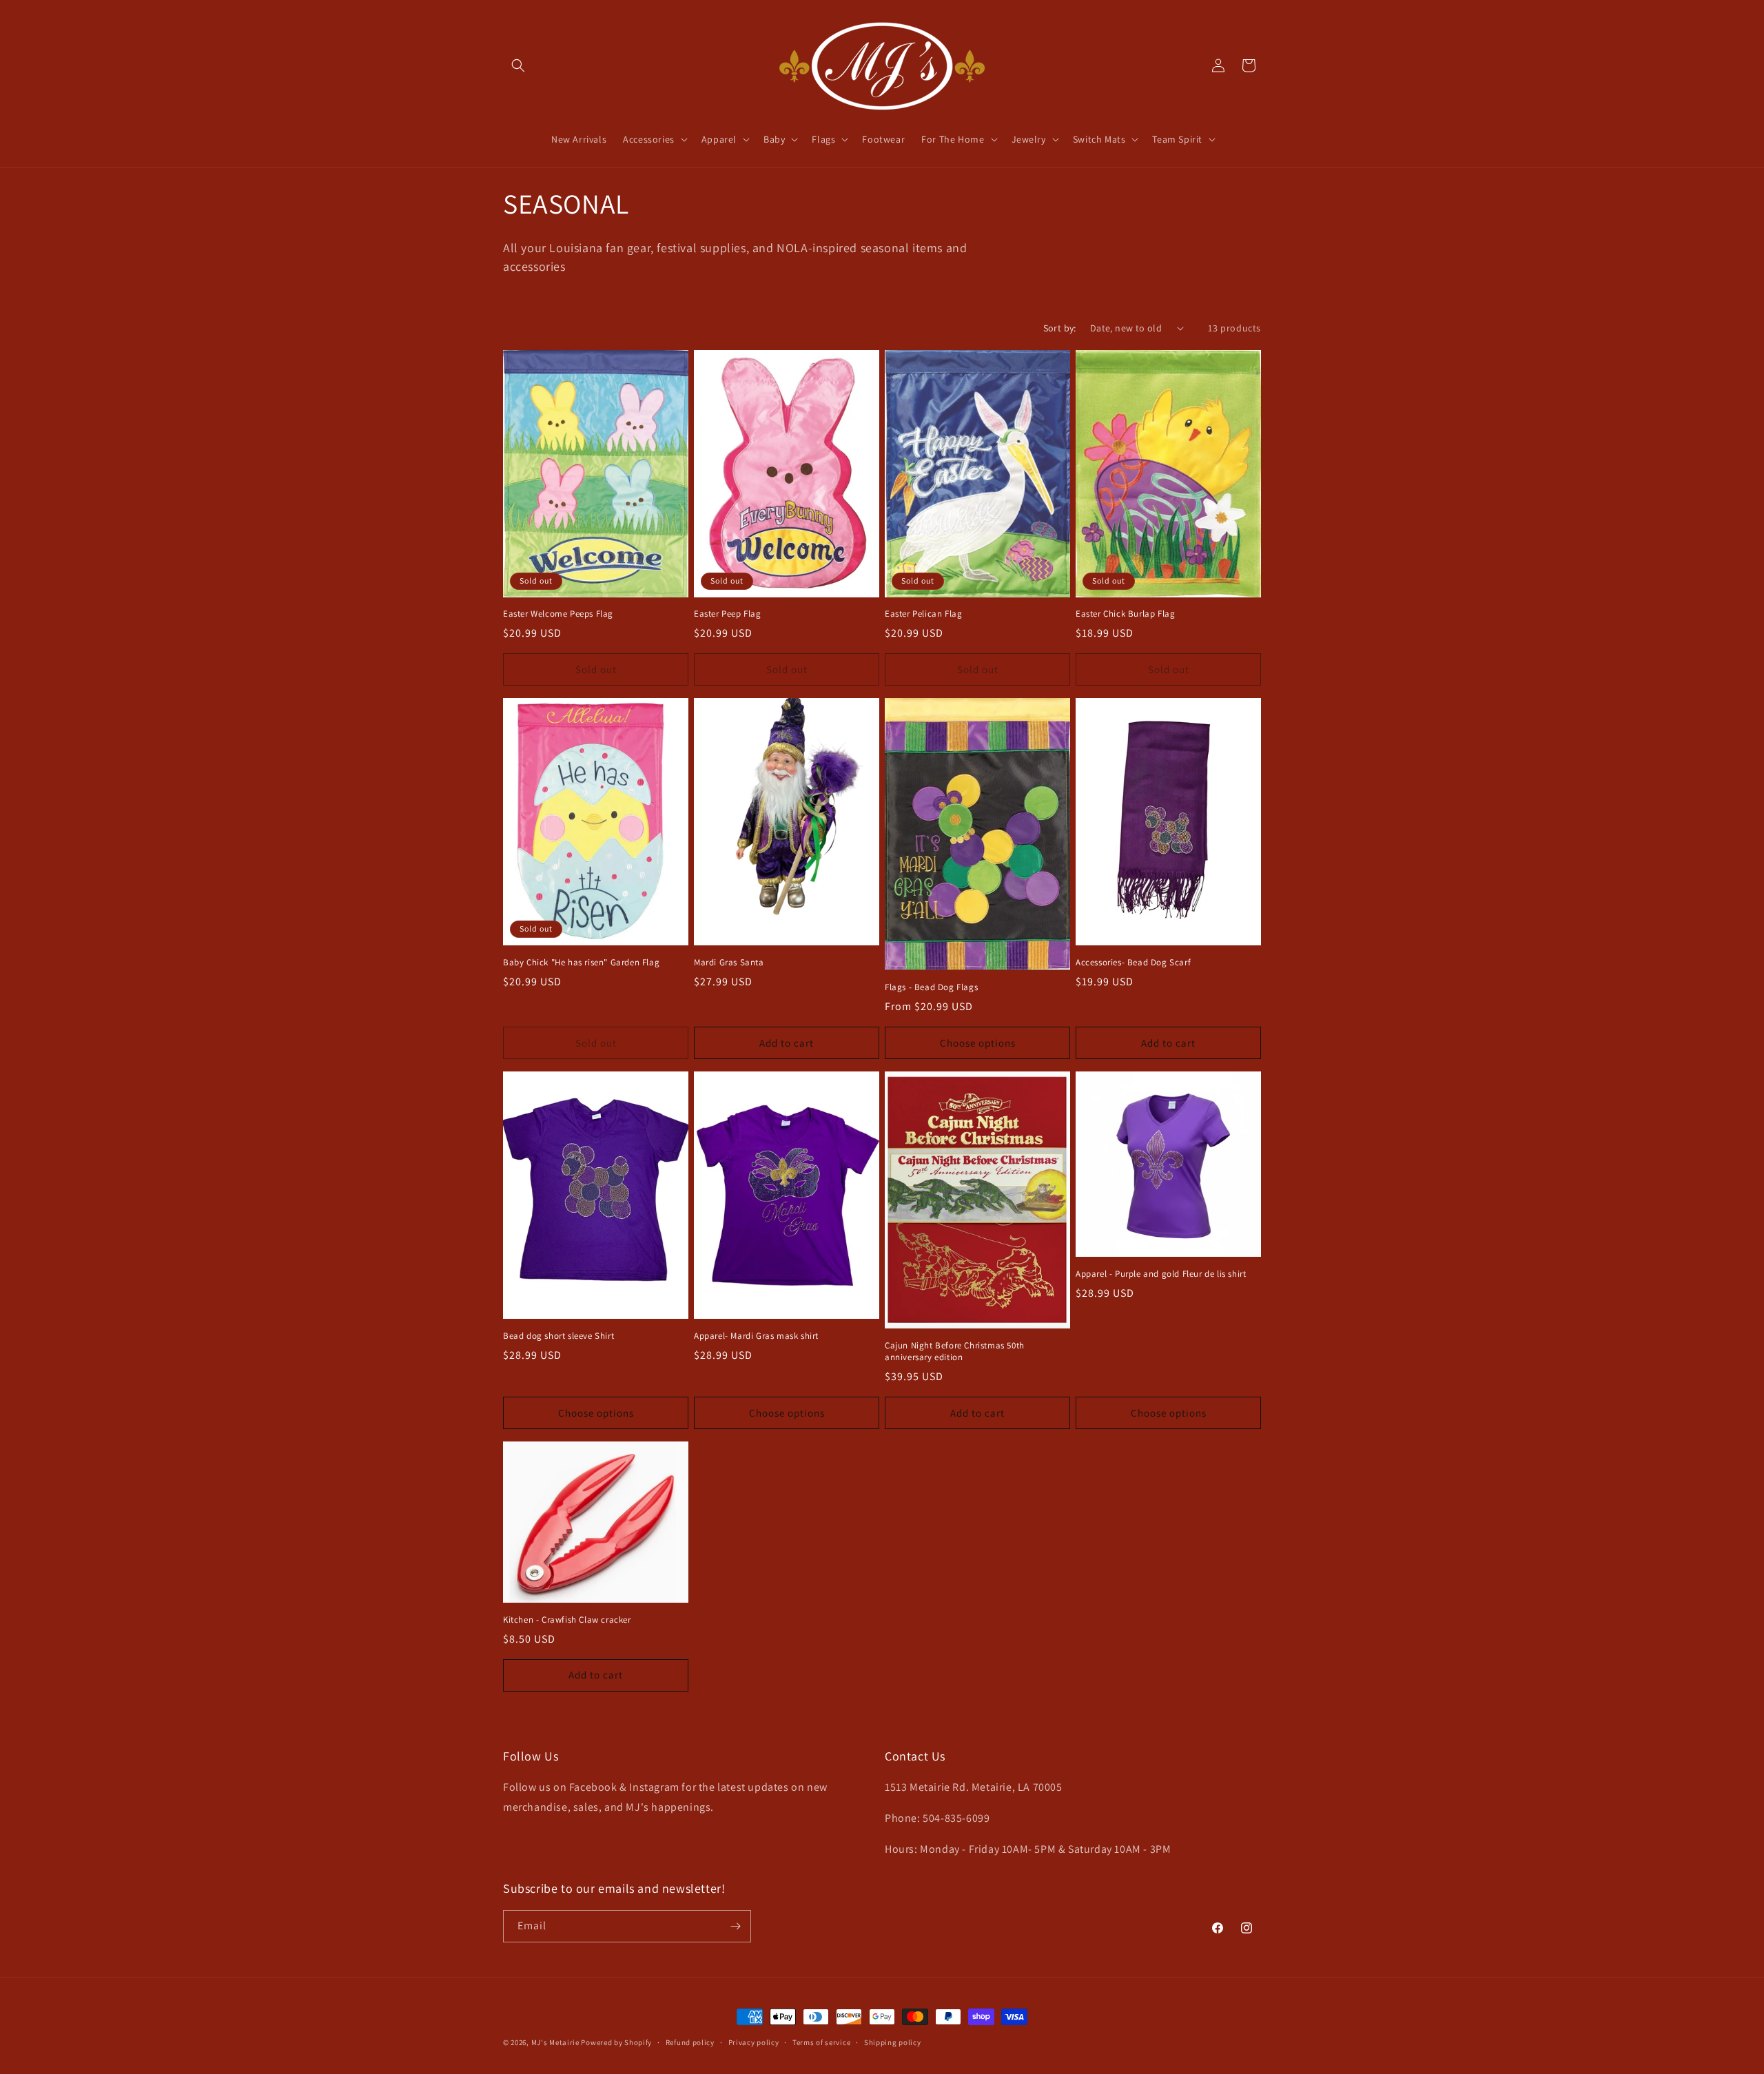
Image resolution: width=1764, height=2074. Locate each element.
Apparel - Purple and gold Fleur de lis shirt (1161, 1274)
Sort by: (1060, 328)
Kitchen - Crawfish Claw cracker (567, 1620)
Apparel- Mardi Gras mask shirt (756, 1336)
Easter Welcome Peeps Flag (558, 614)
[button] (518, 65)
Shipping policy (893, 2042)
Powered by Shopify (616, 2042)
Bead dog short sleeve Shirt (558, 1336)
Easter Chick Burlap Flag (1125, 614)
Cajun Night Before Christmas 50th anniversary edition (955, 1352)
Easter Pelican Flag (923, 614)
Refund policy (690, 2042)
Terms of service (821, 2042)
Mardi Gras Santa (729, 963)
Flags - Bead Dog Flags (931, 987)
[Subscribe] (735, 1926)
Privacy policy (754, 2042)
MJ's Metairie (555, 2042)
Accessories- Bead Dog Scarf (1133, 963)
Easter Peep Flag (728, 614)
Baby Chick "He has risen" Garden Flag (581, 963)
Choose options (978, 1043)
